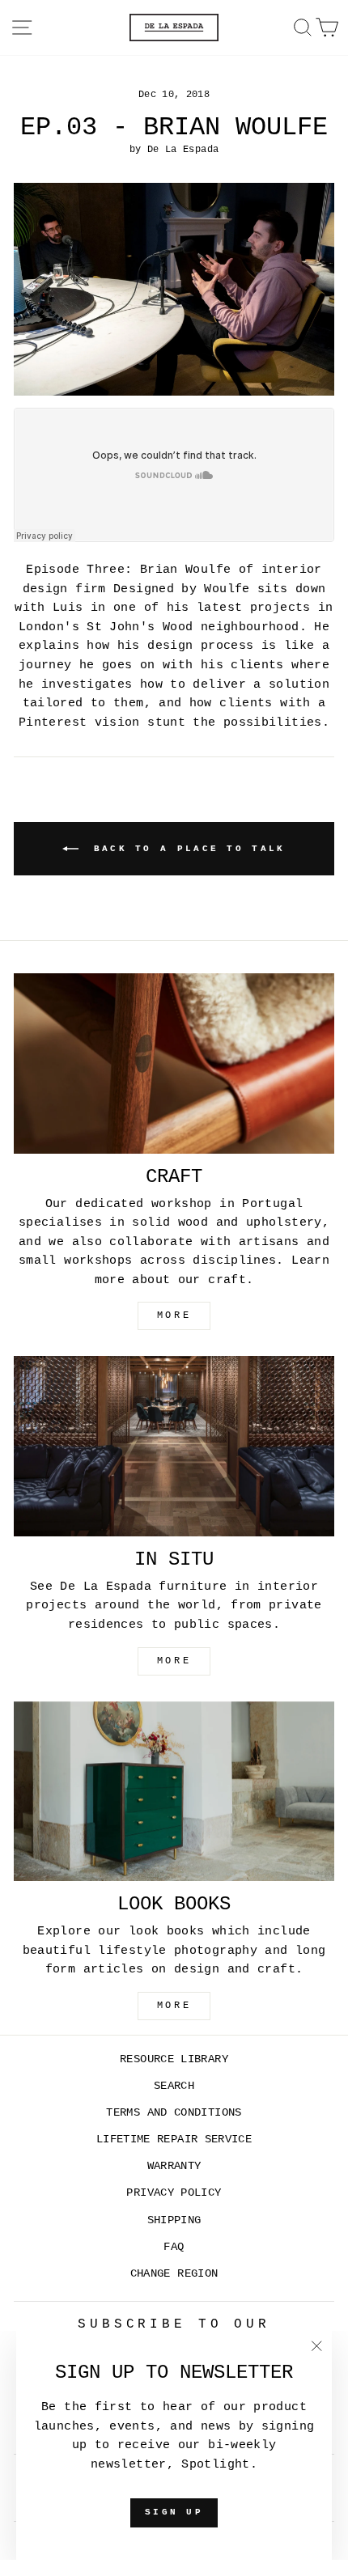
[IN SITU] (174, 1446)
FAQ (174, 2247)
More (174, 2006)
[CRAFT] (174, 1063)
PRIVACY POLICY (174, 2193)
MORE (174, 1316)
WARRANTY (174, 2166)
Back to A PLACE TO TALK (185, 849)
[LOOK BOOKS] (174, 1792)
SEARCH (174, 2086)
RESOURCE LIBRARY (174, 2059)
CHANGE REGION (174, 2274)
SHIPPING (174, 2220)
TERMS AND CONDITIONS (174, 2113)
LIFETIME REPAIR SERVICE (174, 2140)
